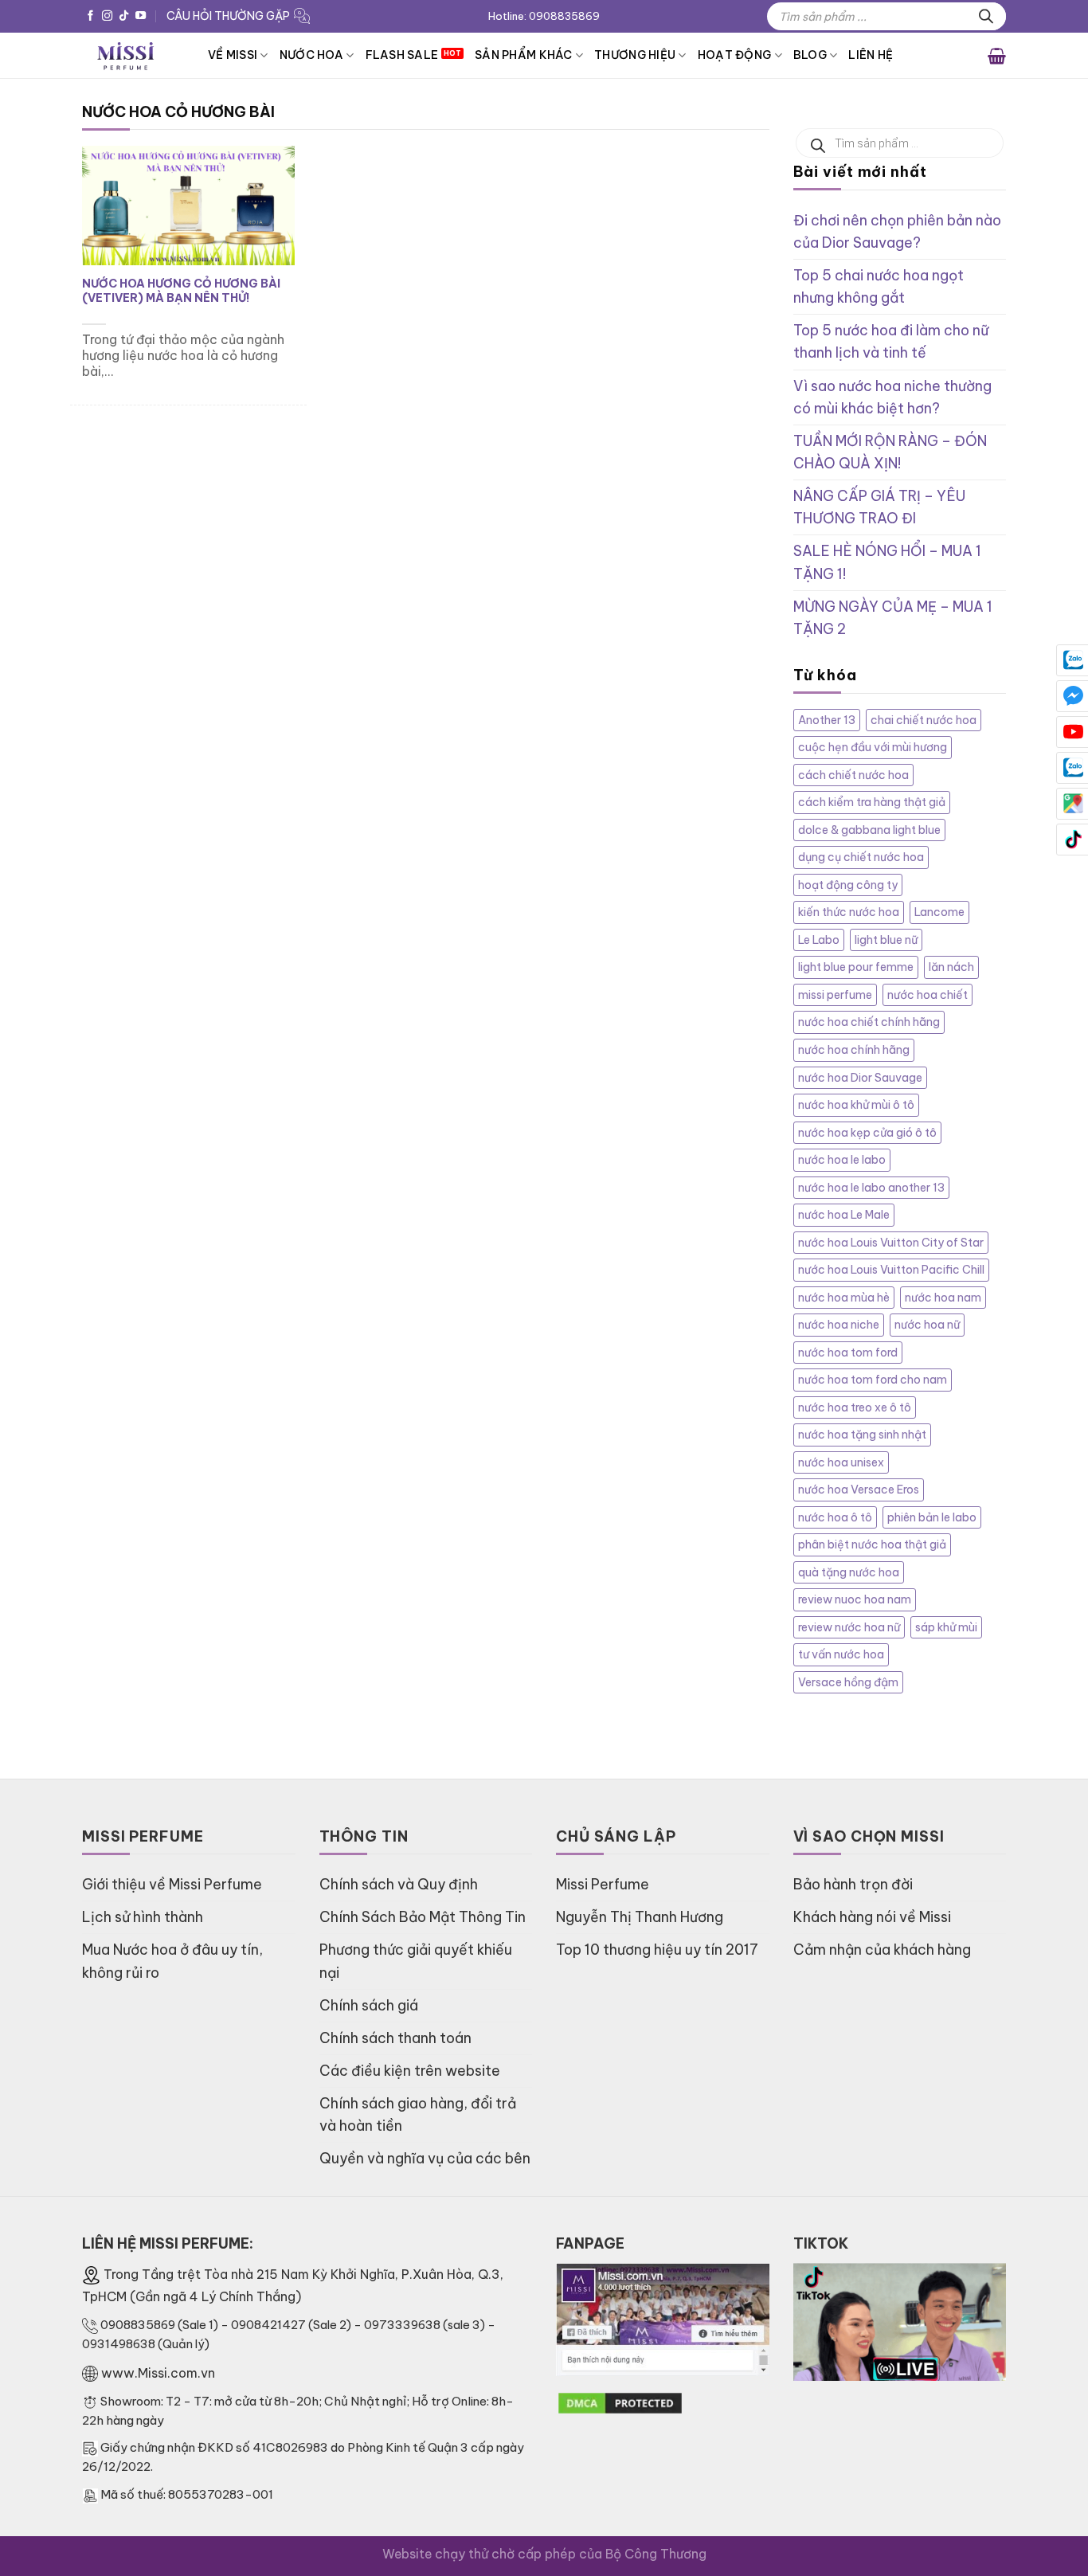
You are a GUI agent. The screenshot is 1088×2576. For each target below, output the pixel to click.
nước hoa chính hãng (854, 1050)
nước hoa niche (839, 1325)
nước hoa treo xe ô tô (855, 1407)
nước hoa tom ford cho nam (873, 1380)
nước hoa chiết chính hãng (869, 1022)
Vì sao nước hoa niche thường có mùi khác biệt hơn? (892, 397)
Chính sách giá (369, 2005)
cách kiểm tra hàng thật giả (872, 802)
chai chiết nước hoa (924, 720)
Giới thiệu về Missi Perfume (172, 1884)
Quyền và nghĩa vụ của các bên (425, 2158)
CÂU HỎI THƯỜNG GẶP (228, 16)
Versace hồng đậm (848, 1682)
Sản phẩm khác (524, 55)
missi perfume (835, 995)
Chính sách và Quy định (399, 1884)
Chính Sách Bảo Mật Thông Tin (423, 1917)
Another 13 (827, 720)
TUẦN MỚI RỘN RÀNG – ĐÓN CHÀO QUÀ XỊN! (890, 452)
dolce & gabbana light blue (869, 830)
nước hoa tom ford (848, 1353)
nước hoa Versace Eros (859, 1490)
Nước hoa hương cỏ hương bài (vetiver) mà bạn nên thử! (181, 291)
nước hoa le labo (842, 1160)
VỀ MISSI (233, 55)
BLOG (810, 55)
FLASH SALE (402, 55)
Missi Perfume (603, 1884)
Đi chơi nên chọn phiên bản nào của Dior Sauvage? (897, 231)
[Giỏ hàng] (997, 55)
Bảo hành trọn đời (853, 1884)
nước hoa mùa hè (844, 1298)
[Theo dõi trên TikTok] (124, 16)
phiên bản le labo (932, 1517)
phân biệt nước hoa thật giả (872, 1544)
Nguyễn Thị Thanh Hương (640, 1917)
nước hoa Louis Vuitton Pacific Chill (891, 1270)
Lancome (939, 912)
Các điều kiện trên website (410, 2071)
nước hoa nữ (927, 1325)
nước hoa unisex (841, 1462)
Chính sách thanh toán (395, 2038)
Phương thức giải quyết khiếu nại (416, 1961)
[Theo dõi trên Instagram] (107, 16)
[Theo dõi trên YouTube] (141, 16)
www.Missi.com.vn (158, 2373)
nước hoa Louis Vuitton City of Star (891, 1243)
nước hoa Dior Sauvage (860, 1078)
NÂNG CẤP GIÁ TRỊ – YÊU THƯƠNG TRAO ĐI (879, 507)
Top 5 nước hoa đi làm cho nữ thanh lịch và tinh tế (891, 341)
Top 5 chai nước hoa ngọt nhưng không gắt (879, 286)
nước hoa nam (943, 1298)
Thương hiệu (635, 55)
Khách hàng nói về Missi (872, 1917)
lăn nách (951, 967)
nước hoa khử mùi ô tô (856, 1105)
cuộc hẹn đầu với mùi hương (873, 747)
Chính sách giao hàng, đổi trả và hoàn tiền (418, 2114)
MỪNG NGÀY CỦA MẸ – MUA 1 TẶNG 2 (893, 618)
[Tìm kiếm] (986, 16)
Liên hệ (871, 55)
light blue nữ (886, 940)
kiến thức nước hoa (849, 912)
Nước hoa (311, 55)
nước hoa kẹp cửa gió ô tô (867, 1133)
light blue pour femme (856, 967)
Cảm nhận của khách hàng (882, 1950)
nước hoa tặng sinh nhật (862, 1435)
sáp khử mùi (946, 1627)
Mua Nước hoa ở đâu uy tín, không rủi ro (172, 1961)
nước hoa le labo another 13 (871, 1188)
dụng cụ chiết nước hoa (861, 857)
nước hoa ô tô (835, 1517)
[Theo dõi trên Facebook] (90, 16)
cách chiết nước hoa (853, 775)
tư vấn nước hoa (841, 1654)
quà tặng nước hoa (849, 1572)
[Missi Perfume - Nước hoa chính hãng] (133, 55)
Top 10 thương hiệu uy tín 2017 (657, 1950)
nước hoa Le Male (844, 1215)
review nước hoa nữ (849, 1627)
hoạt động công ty (848, 885)
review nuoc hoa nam (855, 1599)
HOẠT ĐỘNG (735, 55)
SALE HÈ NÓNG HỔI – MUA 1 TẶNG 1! (887, 562)
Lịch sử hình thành (143, 1917)
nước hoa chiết (928, 995)
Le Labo (819, 940)
